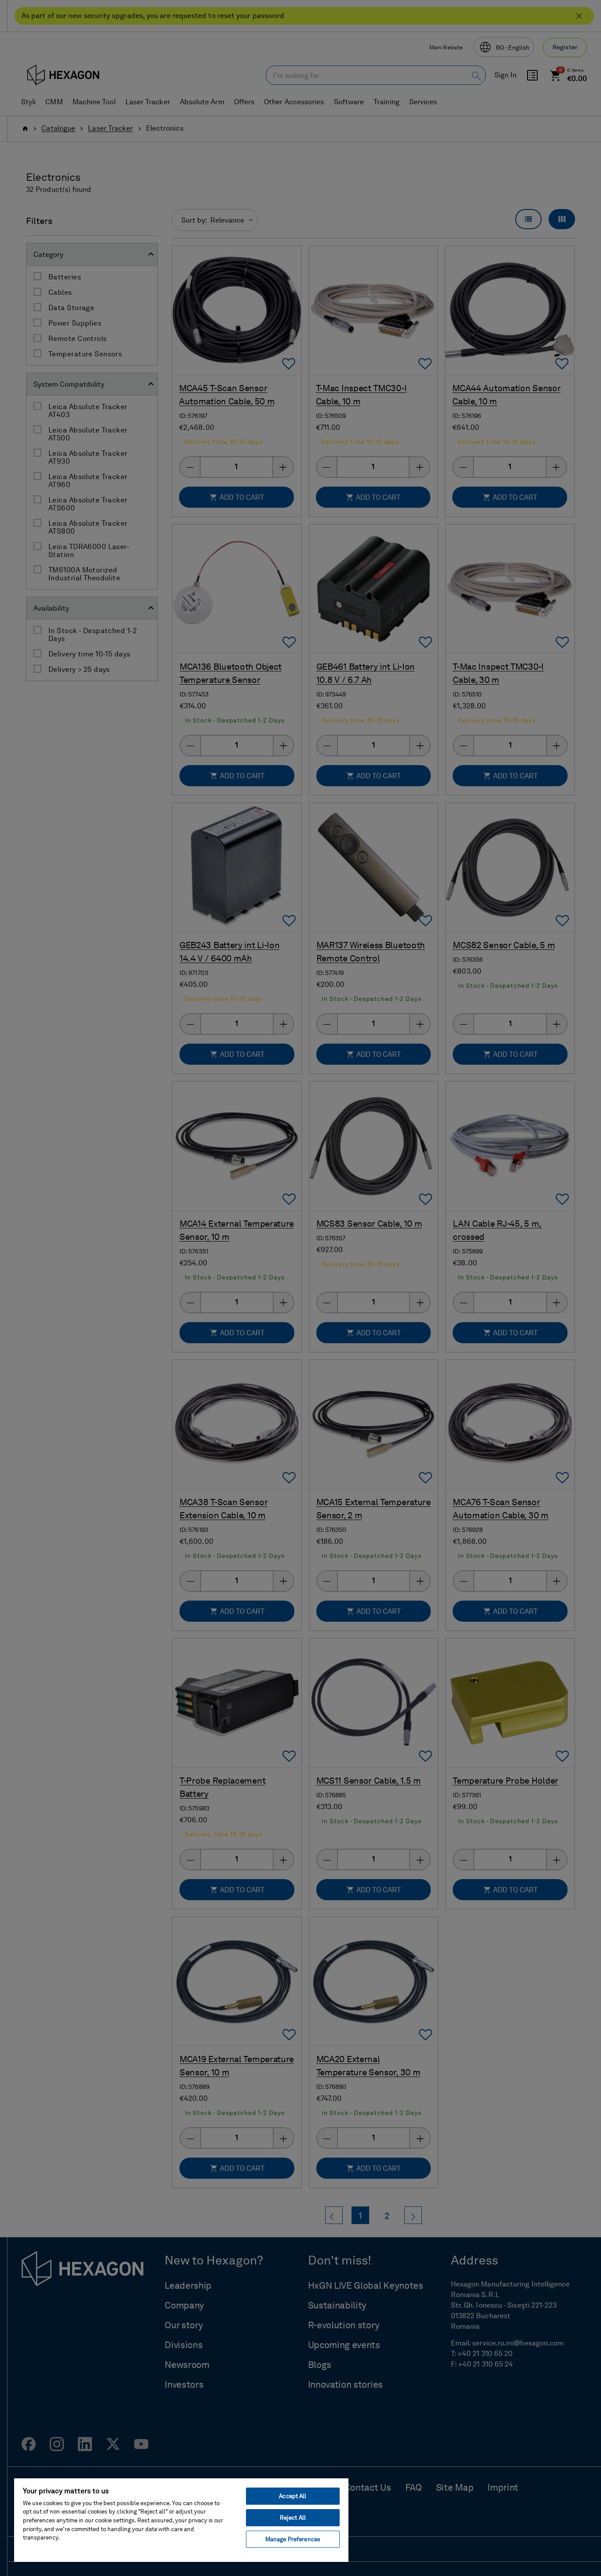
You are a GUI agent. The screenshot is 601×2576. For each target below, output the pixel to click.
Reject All (293, 2518)
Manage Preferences (293, 2539)
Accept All (293, 2496)
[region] (181, 2520)
